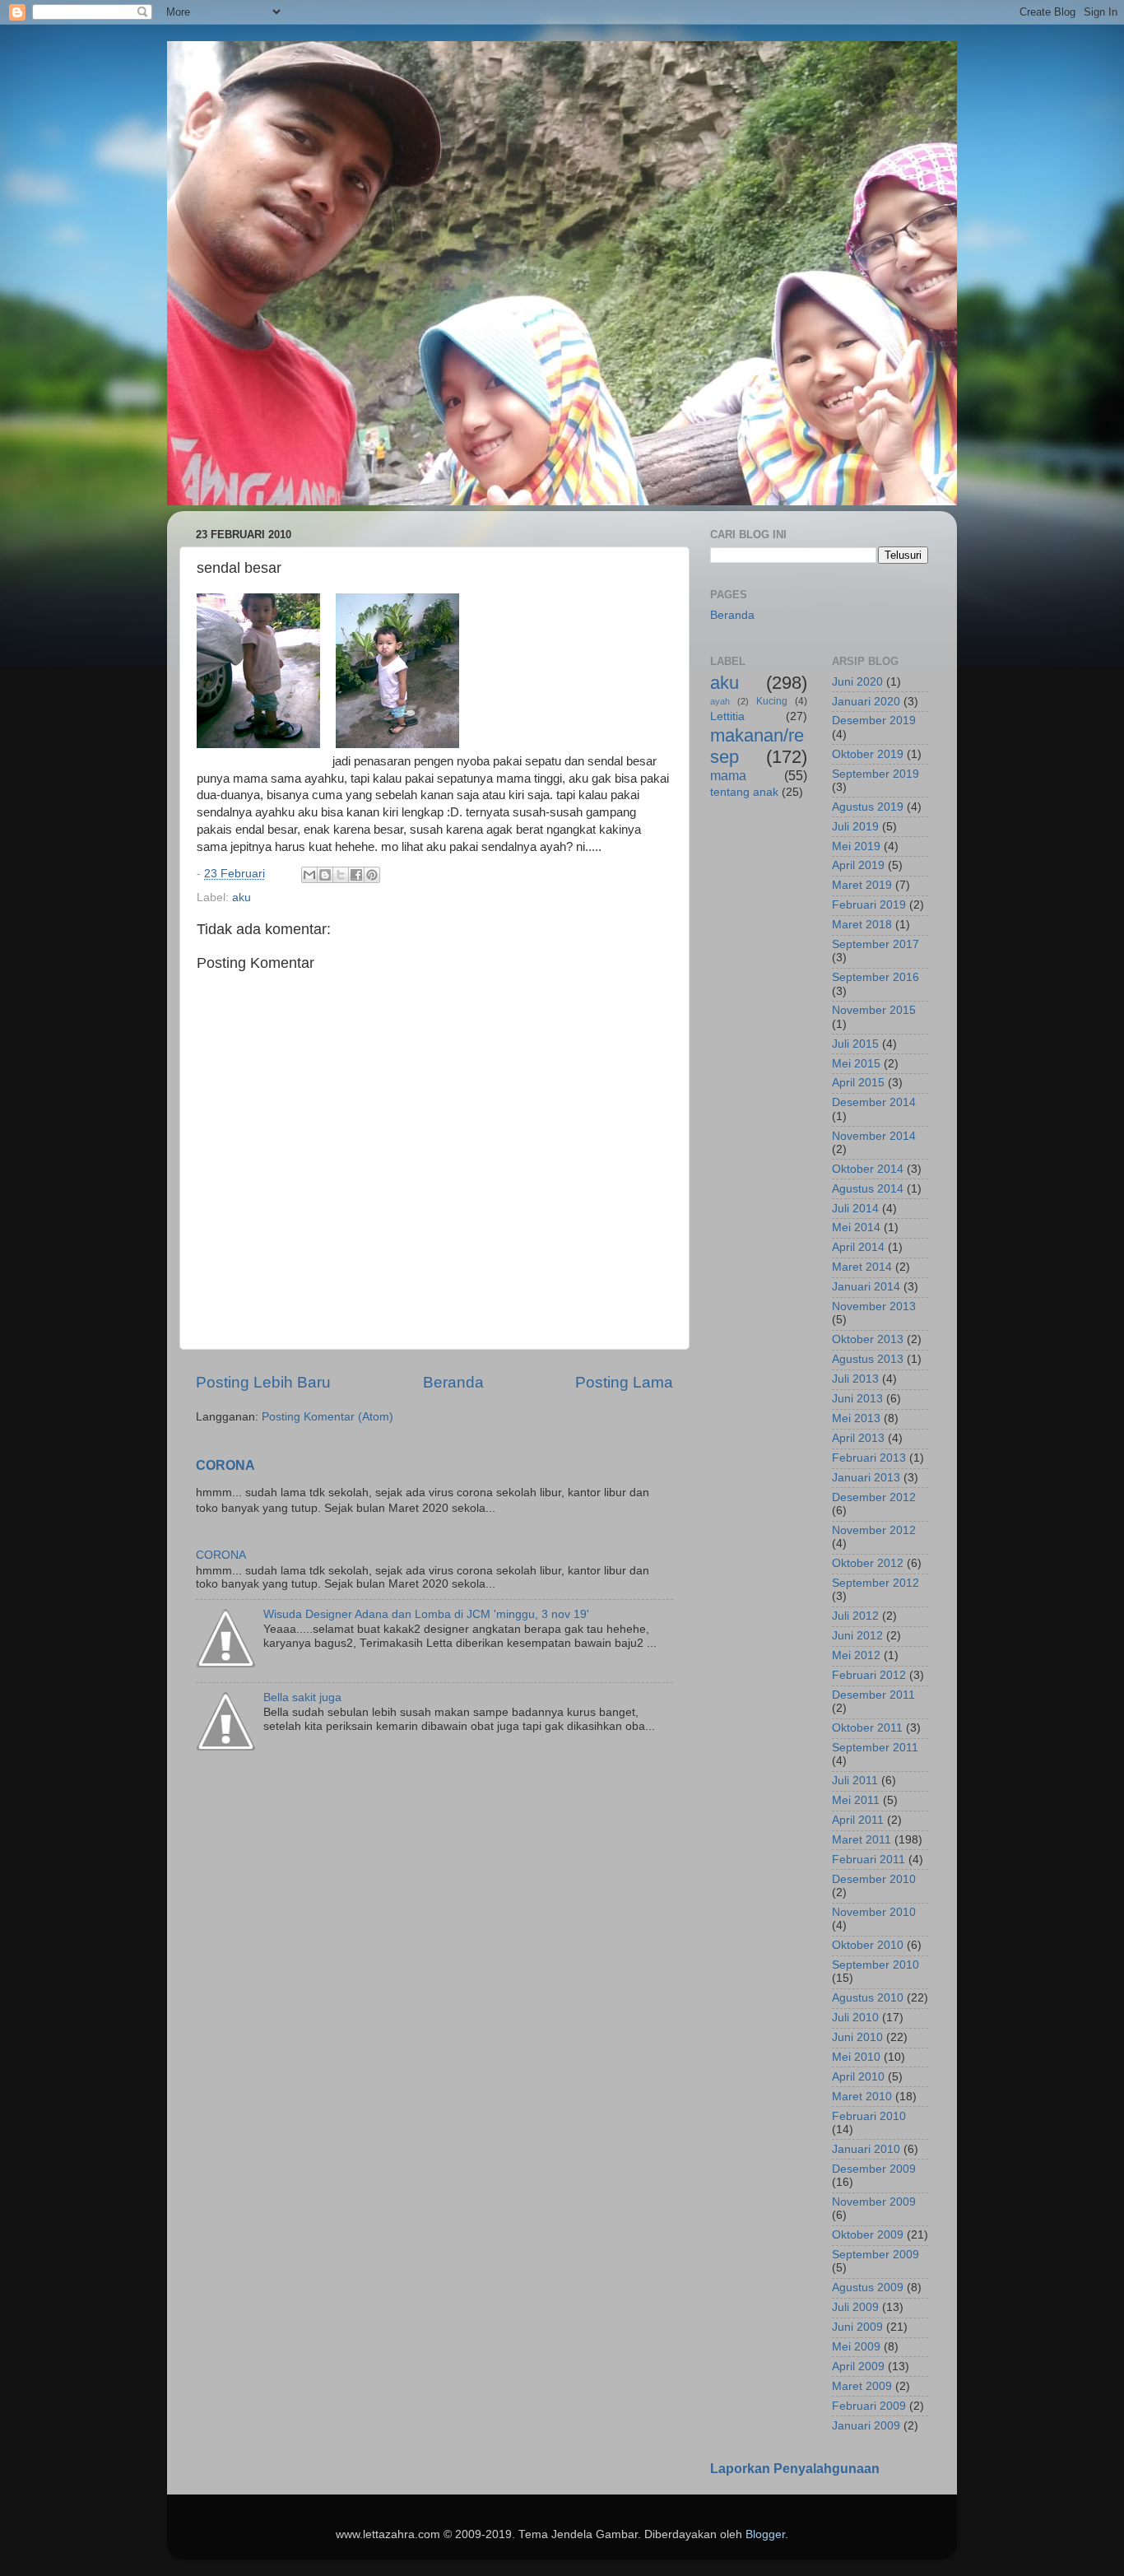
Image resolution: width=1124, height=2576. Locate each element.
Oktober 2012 (868, 1563)
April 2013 (858, 1438)
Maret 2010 (862, 2097)
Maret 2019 (862, 885)
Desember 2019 (874, 721)
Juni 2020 (857, 682)
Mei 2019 (856, 846)
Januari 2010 (866, 2149)
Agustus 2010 (868, 1998)
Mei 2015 (856, 1064)
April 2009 (858, 2367)
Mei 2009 (856, 2347)
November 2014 (874, 1136)
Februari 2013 (869, 1458)
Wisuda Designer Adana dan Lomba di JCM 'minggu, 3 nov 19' (426, 1614)
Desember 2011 (873, 1695)
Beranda (453, 1382)
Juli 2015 (855, 1044)
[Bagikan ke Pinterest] (372, 875)
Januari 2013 (866, 1478)
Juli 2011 (855, 1781)
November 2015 (874, 1010)
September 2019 (876, 774)
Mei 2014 (856, 1228)
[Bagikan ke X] (341, 875)
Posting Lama (624, 1382)
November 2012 (874, 1530)
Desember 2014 (874, 1102)
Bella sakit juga (302, 1697)
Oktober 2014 (868, 1169)
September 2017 (876, 944)
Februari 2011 (869, 1860)
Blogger (765, 2534)
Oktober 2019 (868, 754)
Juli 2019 (855, 827)
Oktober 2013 (868, 1339)
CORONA (225, 1465)
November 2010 (874, 1912)
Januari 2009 (866, 2426)
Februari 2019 (869, 905)
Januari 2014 (866, 1287)
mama (728, 775)
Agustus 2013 (868, 1359)
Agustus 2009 (868, 2288)
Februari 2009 (869, 2406)
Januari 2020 (866, 702)
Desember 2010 (874, 1879)
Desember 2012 (874, 1497)
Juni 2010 (857, 2037)
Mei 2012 (856, 1655)
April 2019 (858, 865)
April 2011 (858, 1820)
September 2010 (876, 1965)
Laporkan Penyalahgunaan (795, 2469)
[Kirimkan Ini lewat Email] (309, 875)
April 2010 (858, 2077)
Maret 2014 (862, 1267)
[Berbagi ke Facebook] (356, 875)
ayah (720, 701)
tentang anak (744, 792)
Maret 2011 (862, 1840)
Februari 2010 (869, 2116)
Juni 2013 (857, 1399)
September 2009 (876, 2255)
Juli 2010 (855, 2018)
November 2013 (874, 1307)
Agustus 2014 (868, 1189)
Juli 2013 (855, 1379)
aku (242, 897)
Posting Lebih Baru (263, 1382)
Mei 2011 (856, 1800)
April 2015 (858, 1083)
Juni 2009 (857, 2327)
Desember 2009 (874, 2169)
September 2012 (876, 1583)
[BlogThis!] (325, 875)
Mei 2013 (856, 1418)
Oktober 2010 (868, 1945)
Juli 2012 (855, 1616)
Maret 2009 (862, 2386)
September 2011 (875, 1748)
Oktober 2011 (867, 1728)
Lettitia (727, 716)
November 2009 (874, 2202)
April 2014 (858, 1247)
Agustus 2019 (868, 807)
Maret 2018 (862, 925)
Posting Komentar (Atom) (327, 1417)
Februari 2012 (869, 1675)
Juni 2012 (857, 1636)
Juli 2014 (855, 1209)
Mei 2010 (856, 2057)
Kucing (772, 701)
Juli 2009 (855, 2307)
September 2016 (876, 977)
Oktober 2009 (868, 2235)
